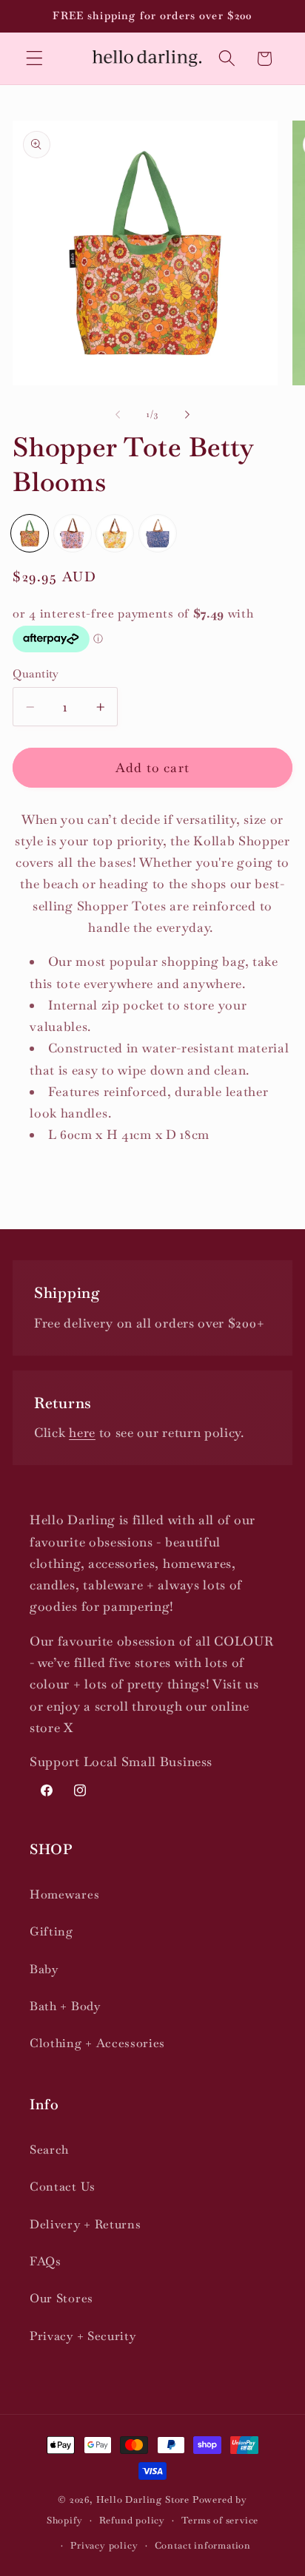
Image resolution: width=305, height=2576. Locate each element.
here (82, 1433)
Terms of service (220, 2520)
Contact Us (63, 2187)
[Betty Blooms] (30, 533)
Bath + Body (65, 2006)
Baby (44, 1969)
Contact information (203, 2545)
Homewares (64, 1894)
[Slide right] (187, 414)
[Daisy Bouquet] (115, 533)
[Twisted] (158, 533)
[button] (34, 59)
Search (49, 2150)
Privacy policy (104, 2545)
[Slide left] (118, 414)
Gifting (51, 1931)
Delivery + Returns (85, 2224)
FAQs (46, 2261)
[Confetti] (73, 533)
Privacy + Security (83, 2336)
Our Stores (61, 2298)
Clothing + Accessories (97, 2043)
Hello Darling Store (143, 2499)
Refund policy (132, 2520)
